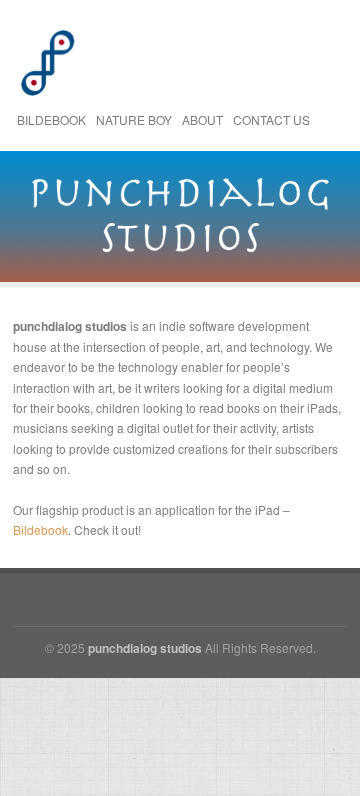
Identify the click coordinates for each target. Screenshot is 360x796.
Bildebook (51, 119)
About (202, 119)
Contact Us (271, 119)
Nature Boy (134, 119)
